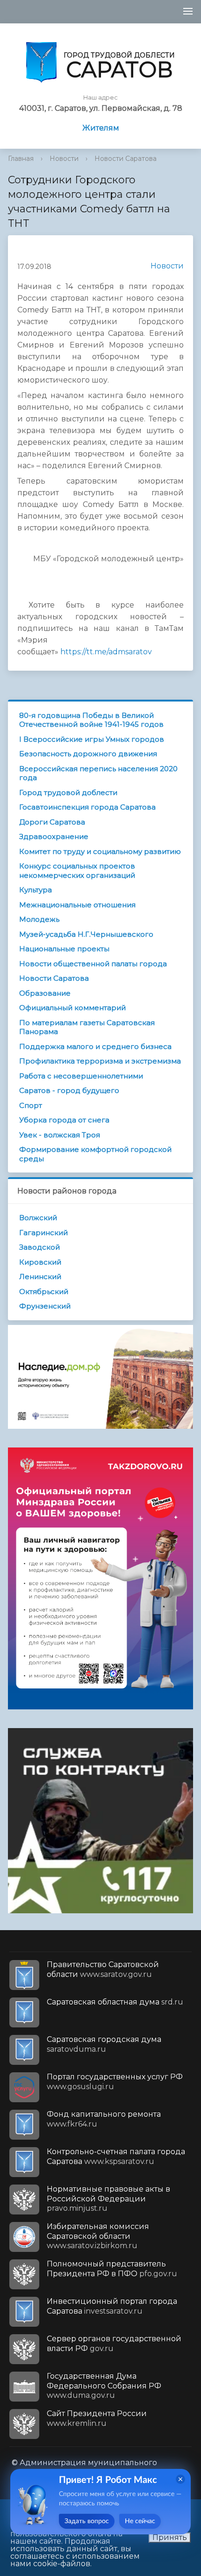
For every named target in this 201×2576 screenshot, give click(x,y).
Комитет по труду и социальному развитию (100, 851)
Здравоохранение (54, 836)
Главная (21, 159)
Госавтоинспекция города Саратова (87, 807)
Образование (45, 993)
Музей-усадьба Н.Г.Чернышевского (86, 934)
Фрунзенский (45, 1306)
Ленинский (40, 1277)
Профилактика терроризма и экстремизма (100, 1061)
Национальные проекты (64, 949)
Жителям (101, 128)
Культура (36, 890)
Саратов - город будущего (69, 1090)
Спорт (31, 1105)
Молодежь (39, 919)
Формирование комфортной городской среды (95, 1154)
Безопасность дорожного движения (88, 754)
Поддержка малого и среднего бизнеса (95, 1046)
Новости (64, 159)
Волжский (38, 1218)
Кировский (40, 1262)
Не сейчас (140, 2521)
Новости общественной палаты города (93, 964)
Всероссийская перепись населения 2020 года (98, 773)
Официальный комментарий (72, 1008)
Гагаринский (43, 1233)
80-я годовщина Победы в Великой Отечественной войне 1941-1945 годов (91, 720)
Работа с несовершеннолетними (81, 1076)
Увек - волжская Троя (60, 1135)
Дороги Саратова (52, 822)
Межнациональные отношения (77, 905)
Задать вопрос (87, 2521)
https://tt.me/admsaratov (106, 652)
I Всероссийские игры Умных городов (92, 739)
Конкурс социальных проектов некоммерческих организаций (77, 871)
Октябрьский (44, 1292)
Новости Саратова (126, 159)
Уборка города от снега (64, 1120)
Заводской (39, 1247)
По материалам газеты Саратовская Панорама (87, 1027)
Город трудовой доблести (68, 792)
